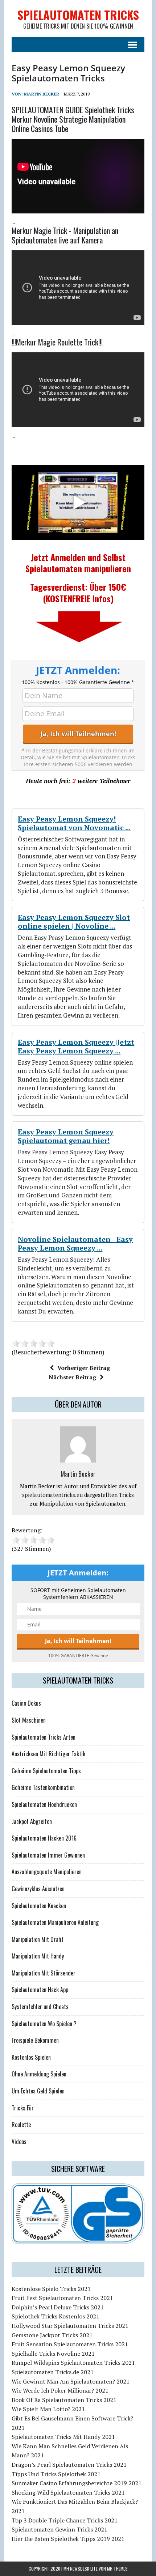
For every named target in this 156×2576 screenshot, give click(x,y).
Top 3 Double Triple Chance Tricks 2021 (65, 2520)
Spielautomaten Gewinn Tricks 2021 (59, 2529)
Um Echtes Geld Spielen (38, 2091)
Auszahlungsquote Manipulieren (47, 1872)
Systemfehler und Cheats (40, 2007)
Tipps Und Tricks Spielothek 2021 (56, 2474)
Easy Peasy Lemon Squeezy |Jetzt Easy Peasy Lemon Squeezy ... (76, 1046)
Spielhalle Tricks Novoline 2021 (53, 2354)
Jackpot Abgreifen (32, 1821)
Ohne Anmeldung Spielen (39, 2074)
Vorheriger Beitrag (84, 1368)
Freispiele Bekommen (35, 2040)
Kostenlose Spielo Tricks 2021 (51, 2289)
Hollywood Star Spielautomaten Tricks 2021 (70, 2326)
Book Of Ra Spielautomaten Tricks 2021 (64, 2400)
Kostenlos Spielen (31, 2057)
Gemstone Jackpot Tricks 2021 (52, 2335)
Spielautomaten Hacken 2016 (44, 1838)
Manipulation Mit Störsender (44, 1973)
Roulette (21, 2125)
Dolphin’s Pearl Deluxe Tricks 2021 (58, 2307)
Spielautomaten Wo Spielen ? (44, 2024)
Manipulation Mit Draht (38, 1939)
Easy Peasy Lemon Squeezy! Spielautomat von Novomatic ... (74, 823)
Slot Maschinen (29, 1720)
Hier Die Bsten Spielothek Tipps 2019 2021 (68, 2539)
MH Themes (117, 2569)
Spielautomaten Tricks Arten (44, 1737)
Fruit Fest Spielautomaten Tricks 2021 (62, 2298)
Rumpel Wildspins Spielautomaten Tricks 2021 (73, 2363)
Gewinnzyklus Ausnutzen (38, 1889)
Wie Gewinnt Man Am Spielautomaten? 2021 (71, 2381)
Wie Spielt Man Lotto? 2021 (48, 2409)
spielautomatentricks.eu (52, 1495)
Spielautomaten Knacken (39, 1906)
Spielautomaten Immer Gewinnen (48, 1855)
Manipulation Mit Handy (38, 1956)
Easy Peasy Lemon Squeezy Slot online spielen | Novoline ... (74, 922)
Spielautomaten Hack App (40, 1990)
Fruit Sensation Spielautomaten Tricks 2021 (70, 2344)
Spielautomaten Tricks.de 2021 (53, 2372)
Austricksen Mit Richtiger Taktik (48, 1754)
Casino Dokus (26, 1703)
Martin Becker (42, 94)
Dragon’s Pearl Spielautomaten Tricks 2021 (69, 2465)
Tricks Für (23, 2108)
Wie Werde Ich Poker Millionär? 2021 (60, 2390)
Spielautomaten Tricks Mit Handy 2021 (63, 2437)
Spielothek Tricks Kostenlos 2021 (56, 2316)
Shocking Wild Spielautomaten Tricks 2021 (68, 2492)
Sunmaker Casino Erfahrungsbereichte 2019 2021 (77, 2483)
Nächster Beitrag (72, 1377)
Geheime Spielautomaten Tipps (46, 1771)
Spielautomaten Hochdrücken (44, 1804)
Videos (19, 2142)
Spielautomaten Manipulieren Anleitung (55, 1922)
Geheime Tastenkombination (43, 1787)
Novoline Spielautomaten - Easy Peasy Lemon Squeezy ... (75, 1244)
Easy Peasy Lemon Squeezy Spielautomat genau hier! (66, 1136)
